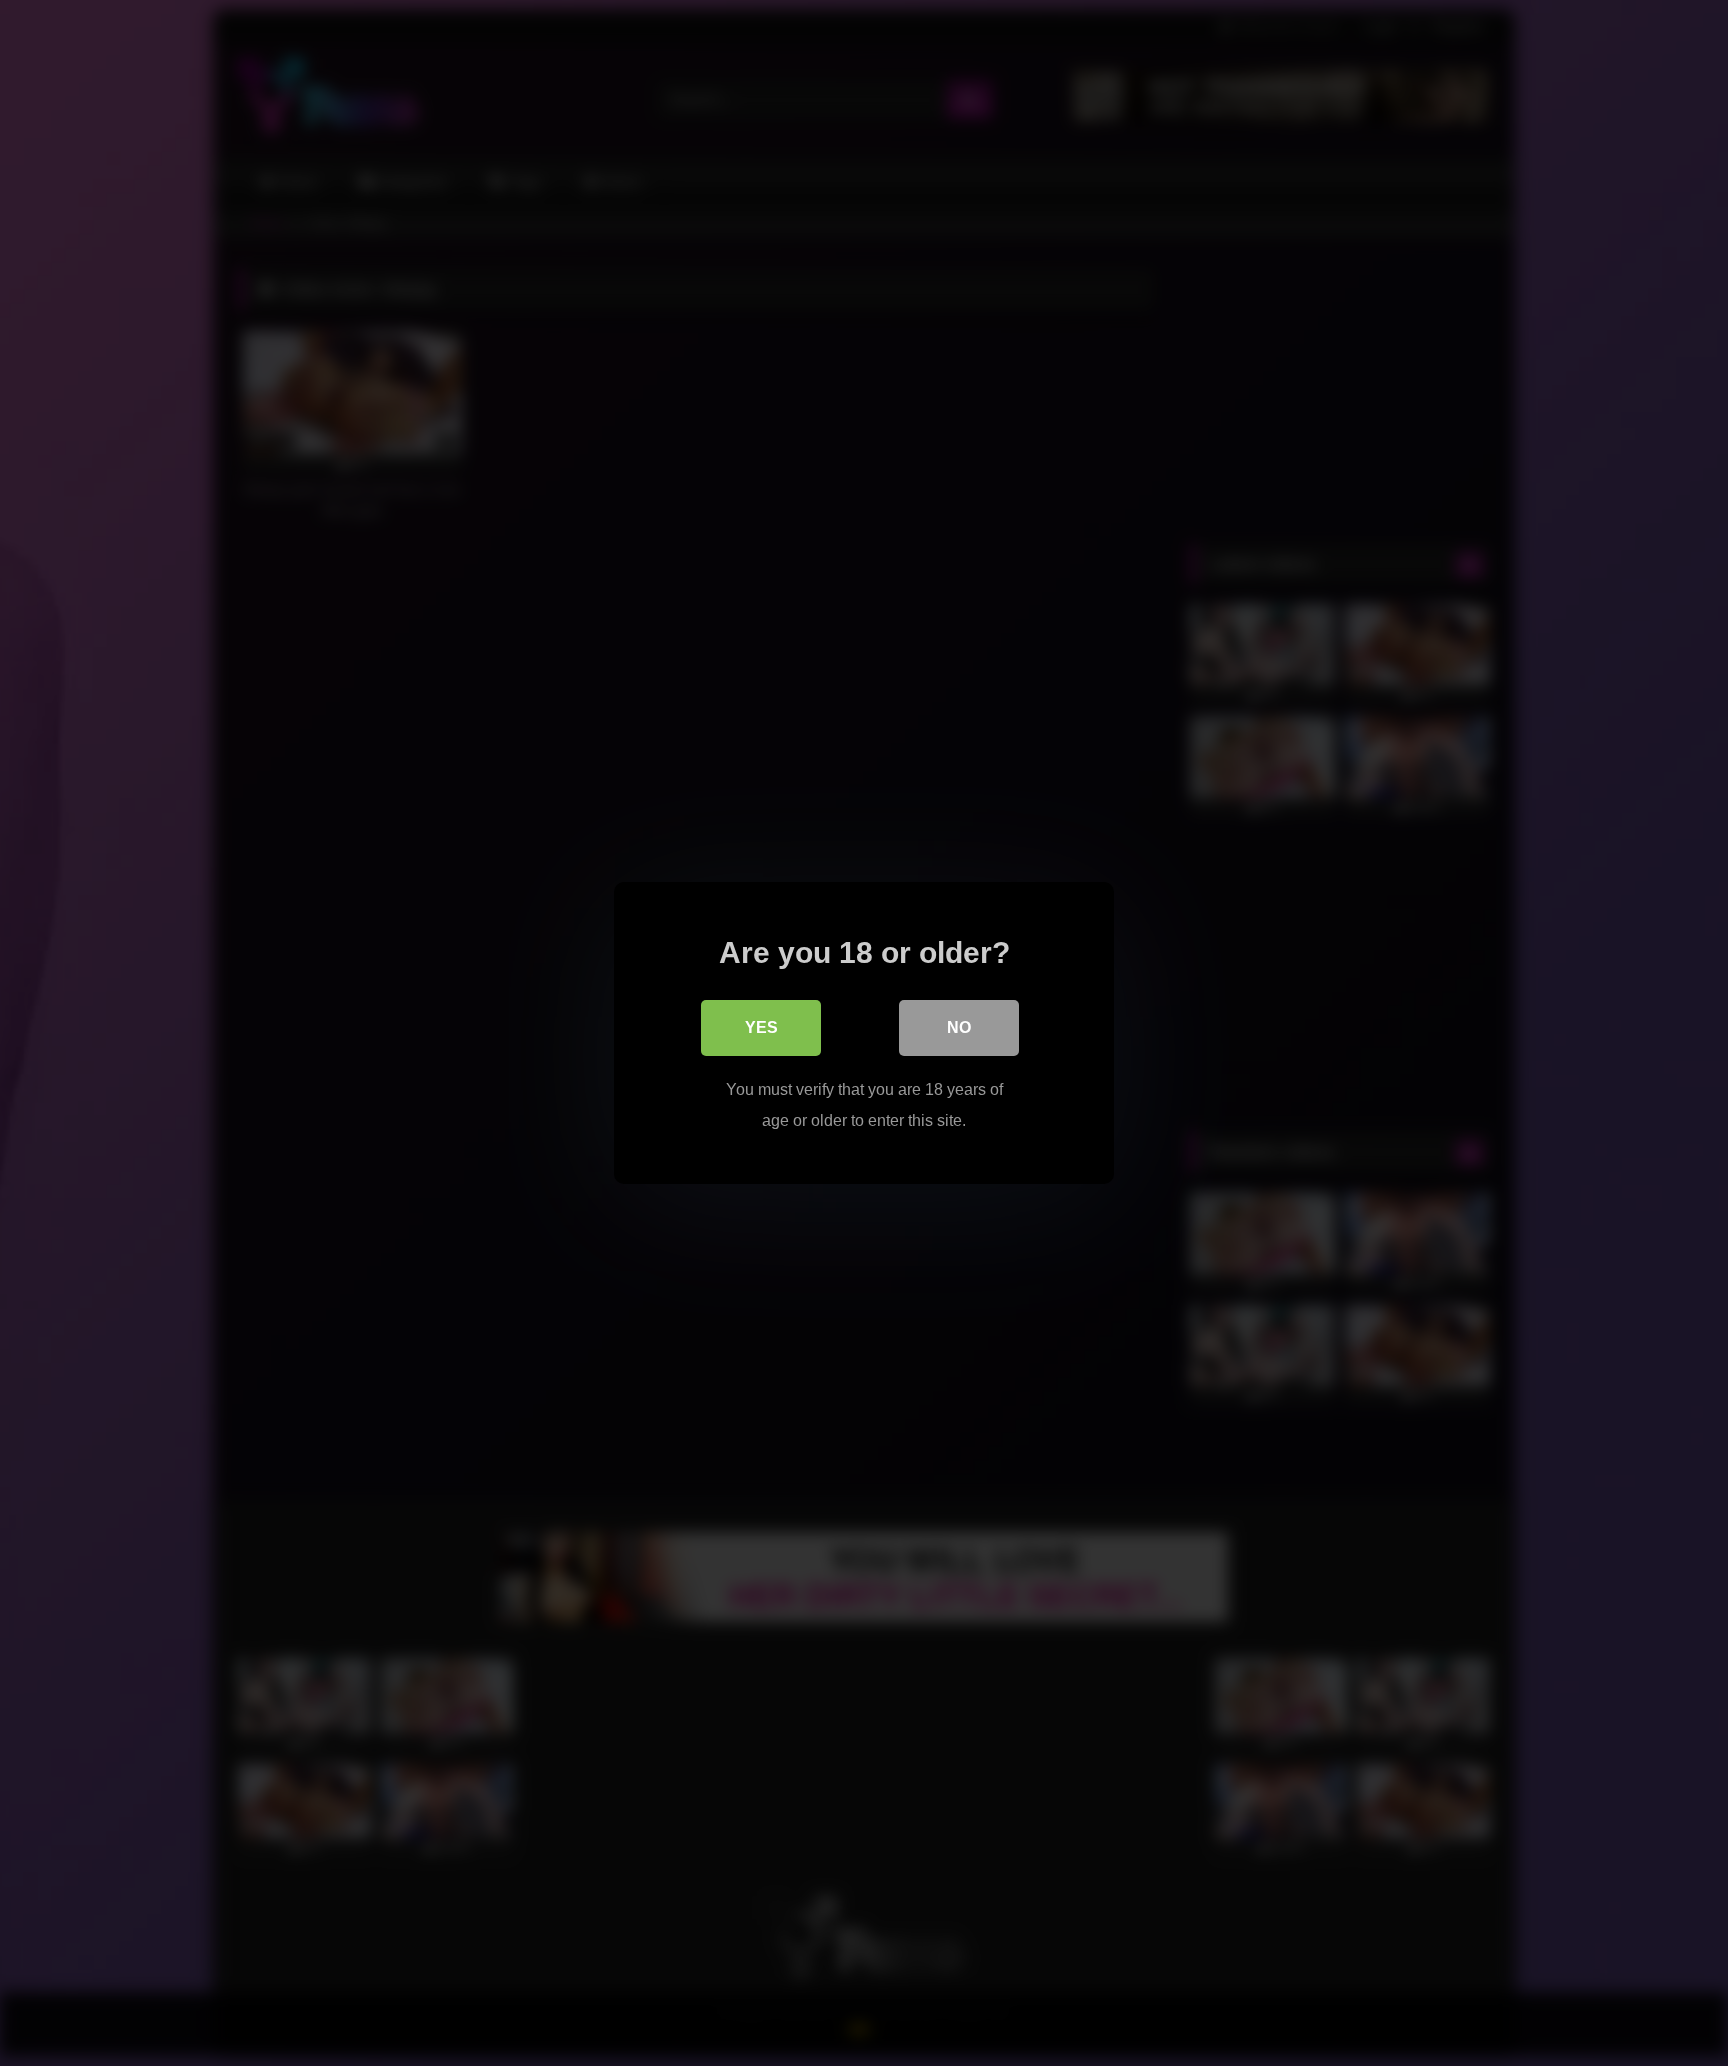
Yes (761, 1027)
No (959, 1027)
